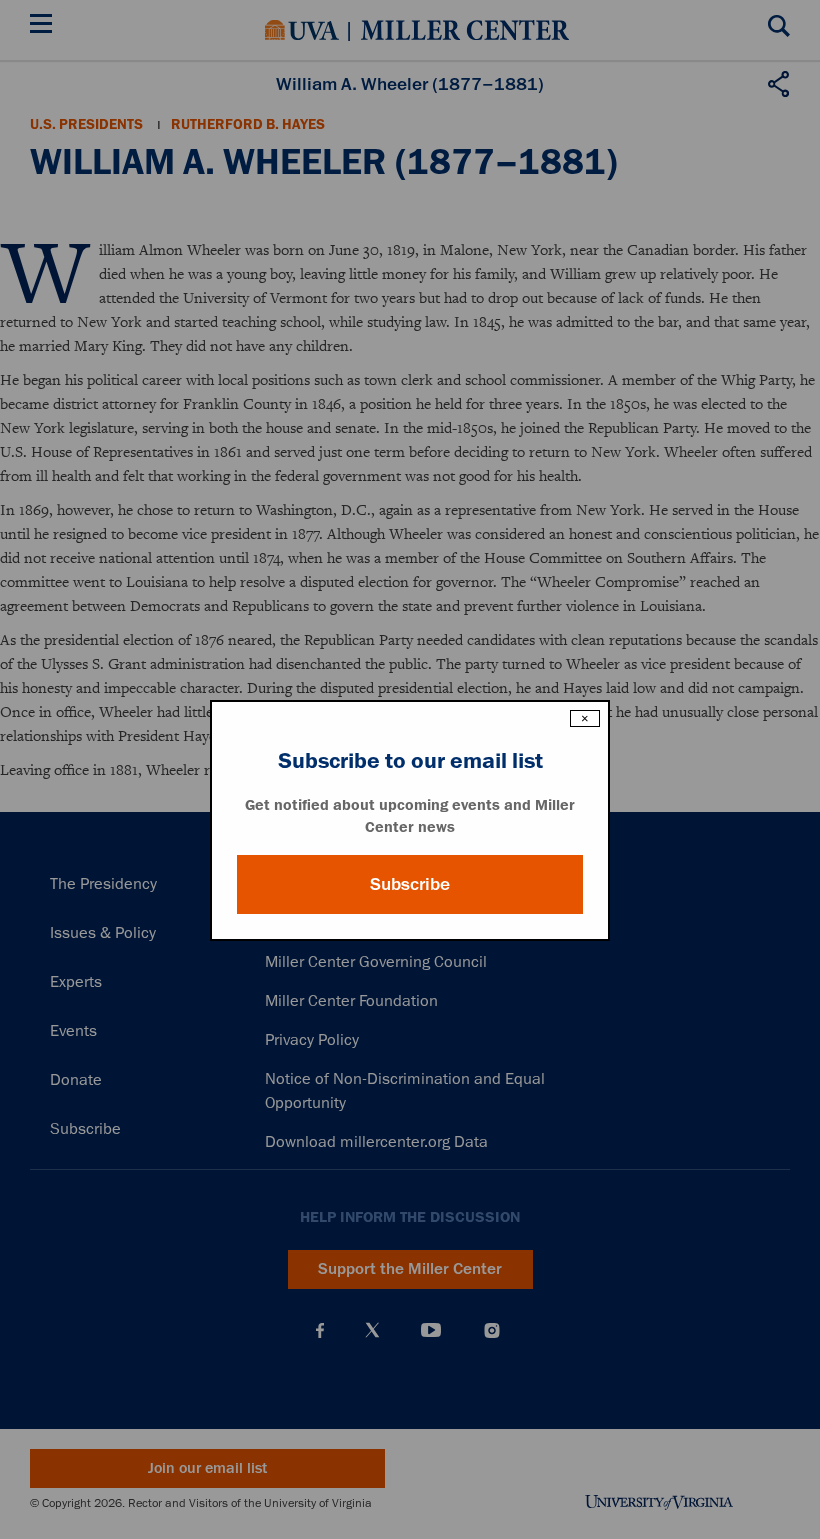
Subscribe (410, 884)
